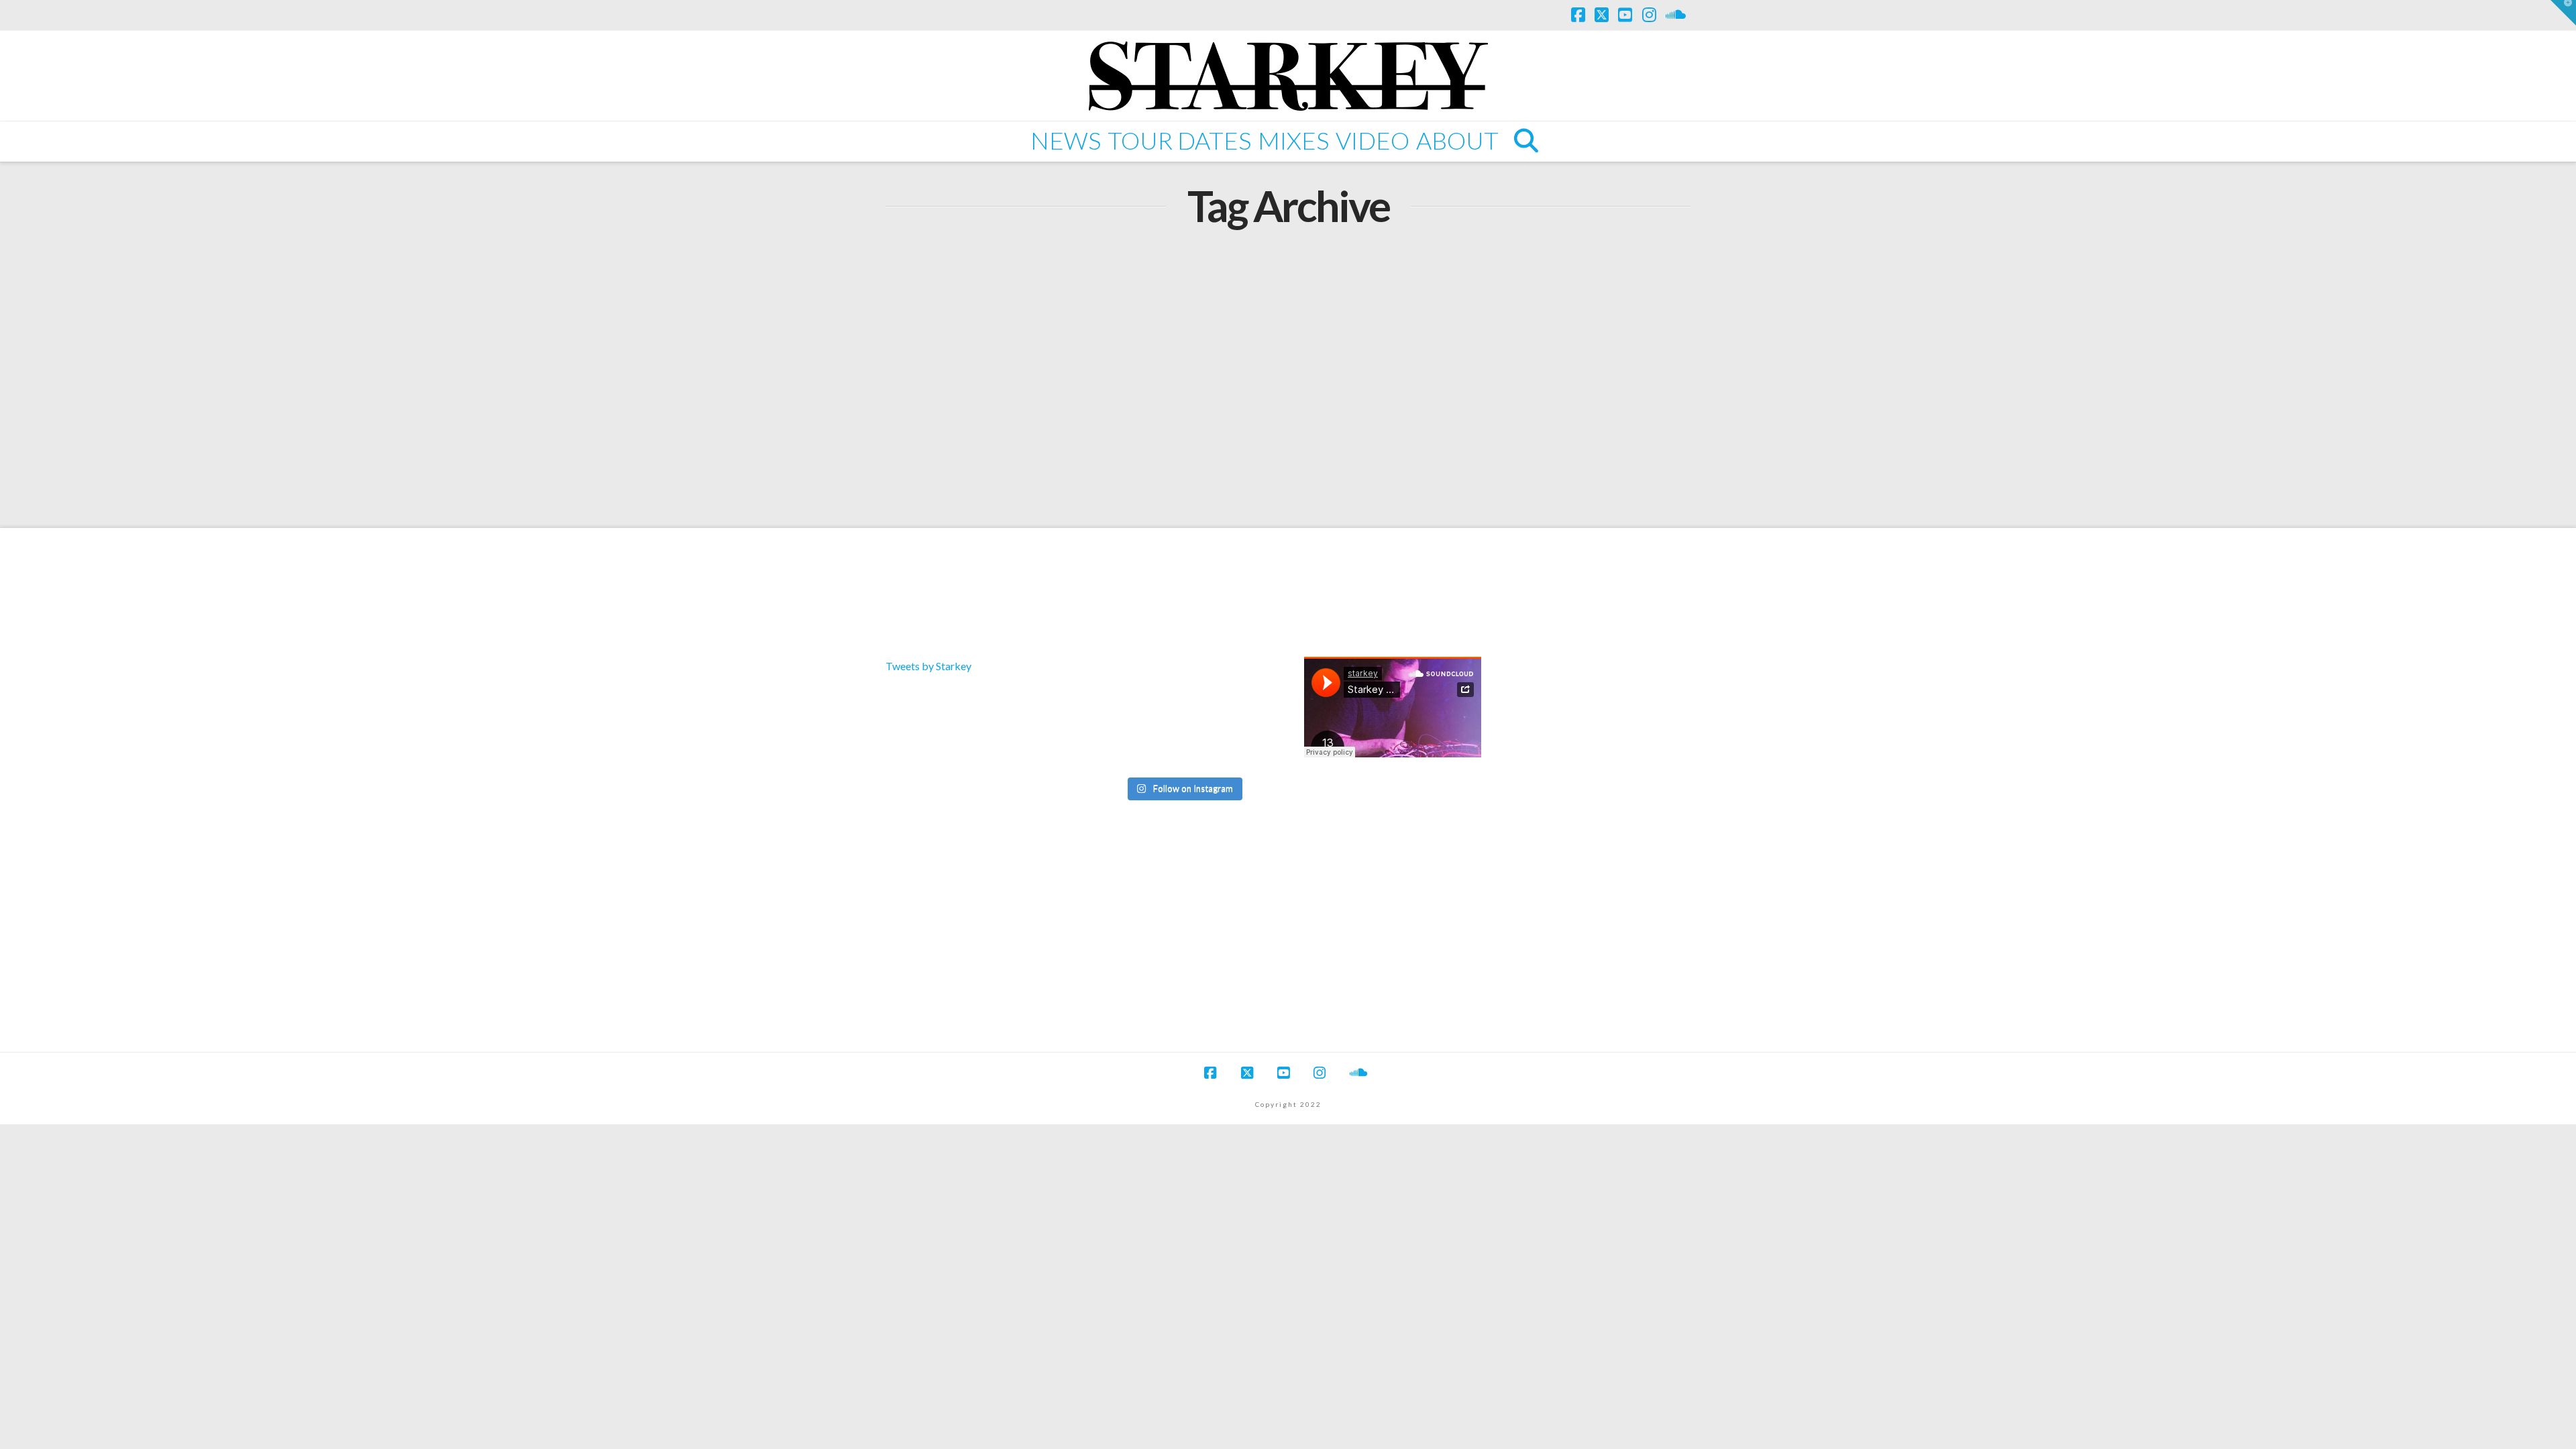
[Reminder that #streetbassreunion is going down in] (1183, 716)
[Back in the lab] (1123, 716)
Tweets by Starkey (928, 666)
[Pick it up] (1243, 716)
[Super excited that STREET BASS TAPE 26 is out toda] (1123, 681)
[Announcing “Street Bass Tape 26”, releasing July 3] (1243, 681)
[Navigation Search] (1525, 142)
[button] (2563, 13)
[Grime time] (1123, 750)
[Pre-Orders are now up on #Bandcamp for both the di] (1183, 681)
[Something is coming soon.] (1183, 750)
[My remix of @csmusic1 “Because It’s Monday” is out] (1243, 750)
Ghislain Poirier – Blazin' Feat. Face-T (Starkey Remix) (1055, 309)
